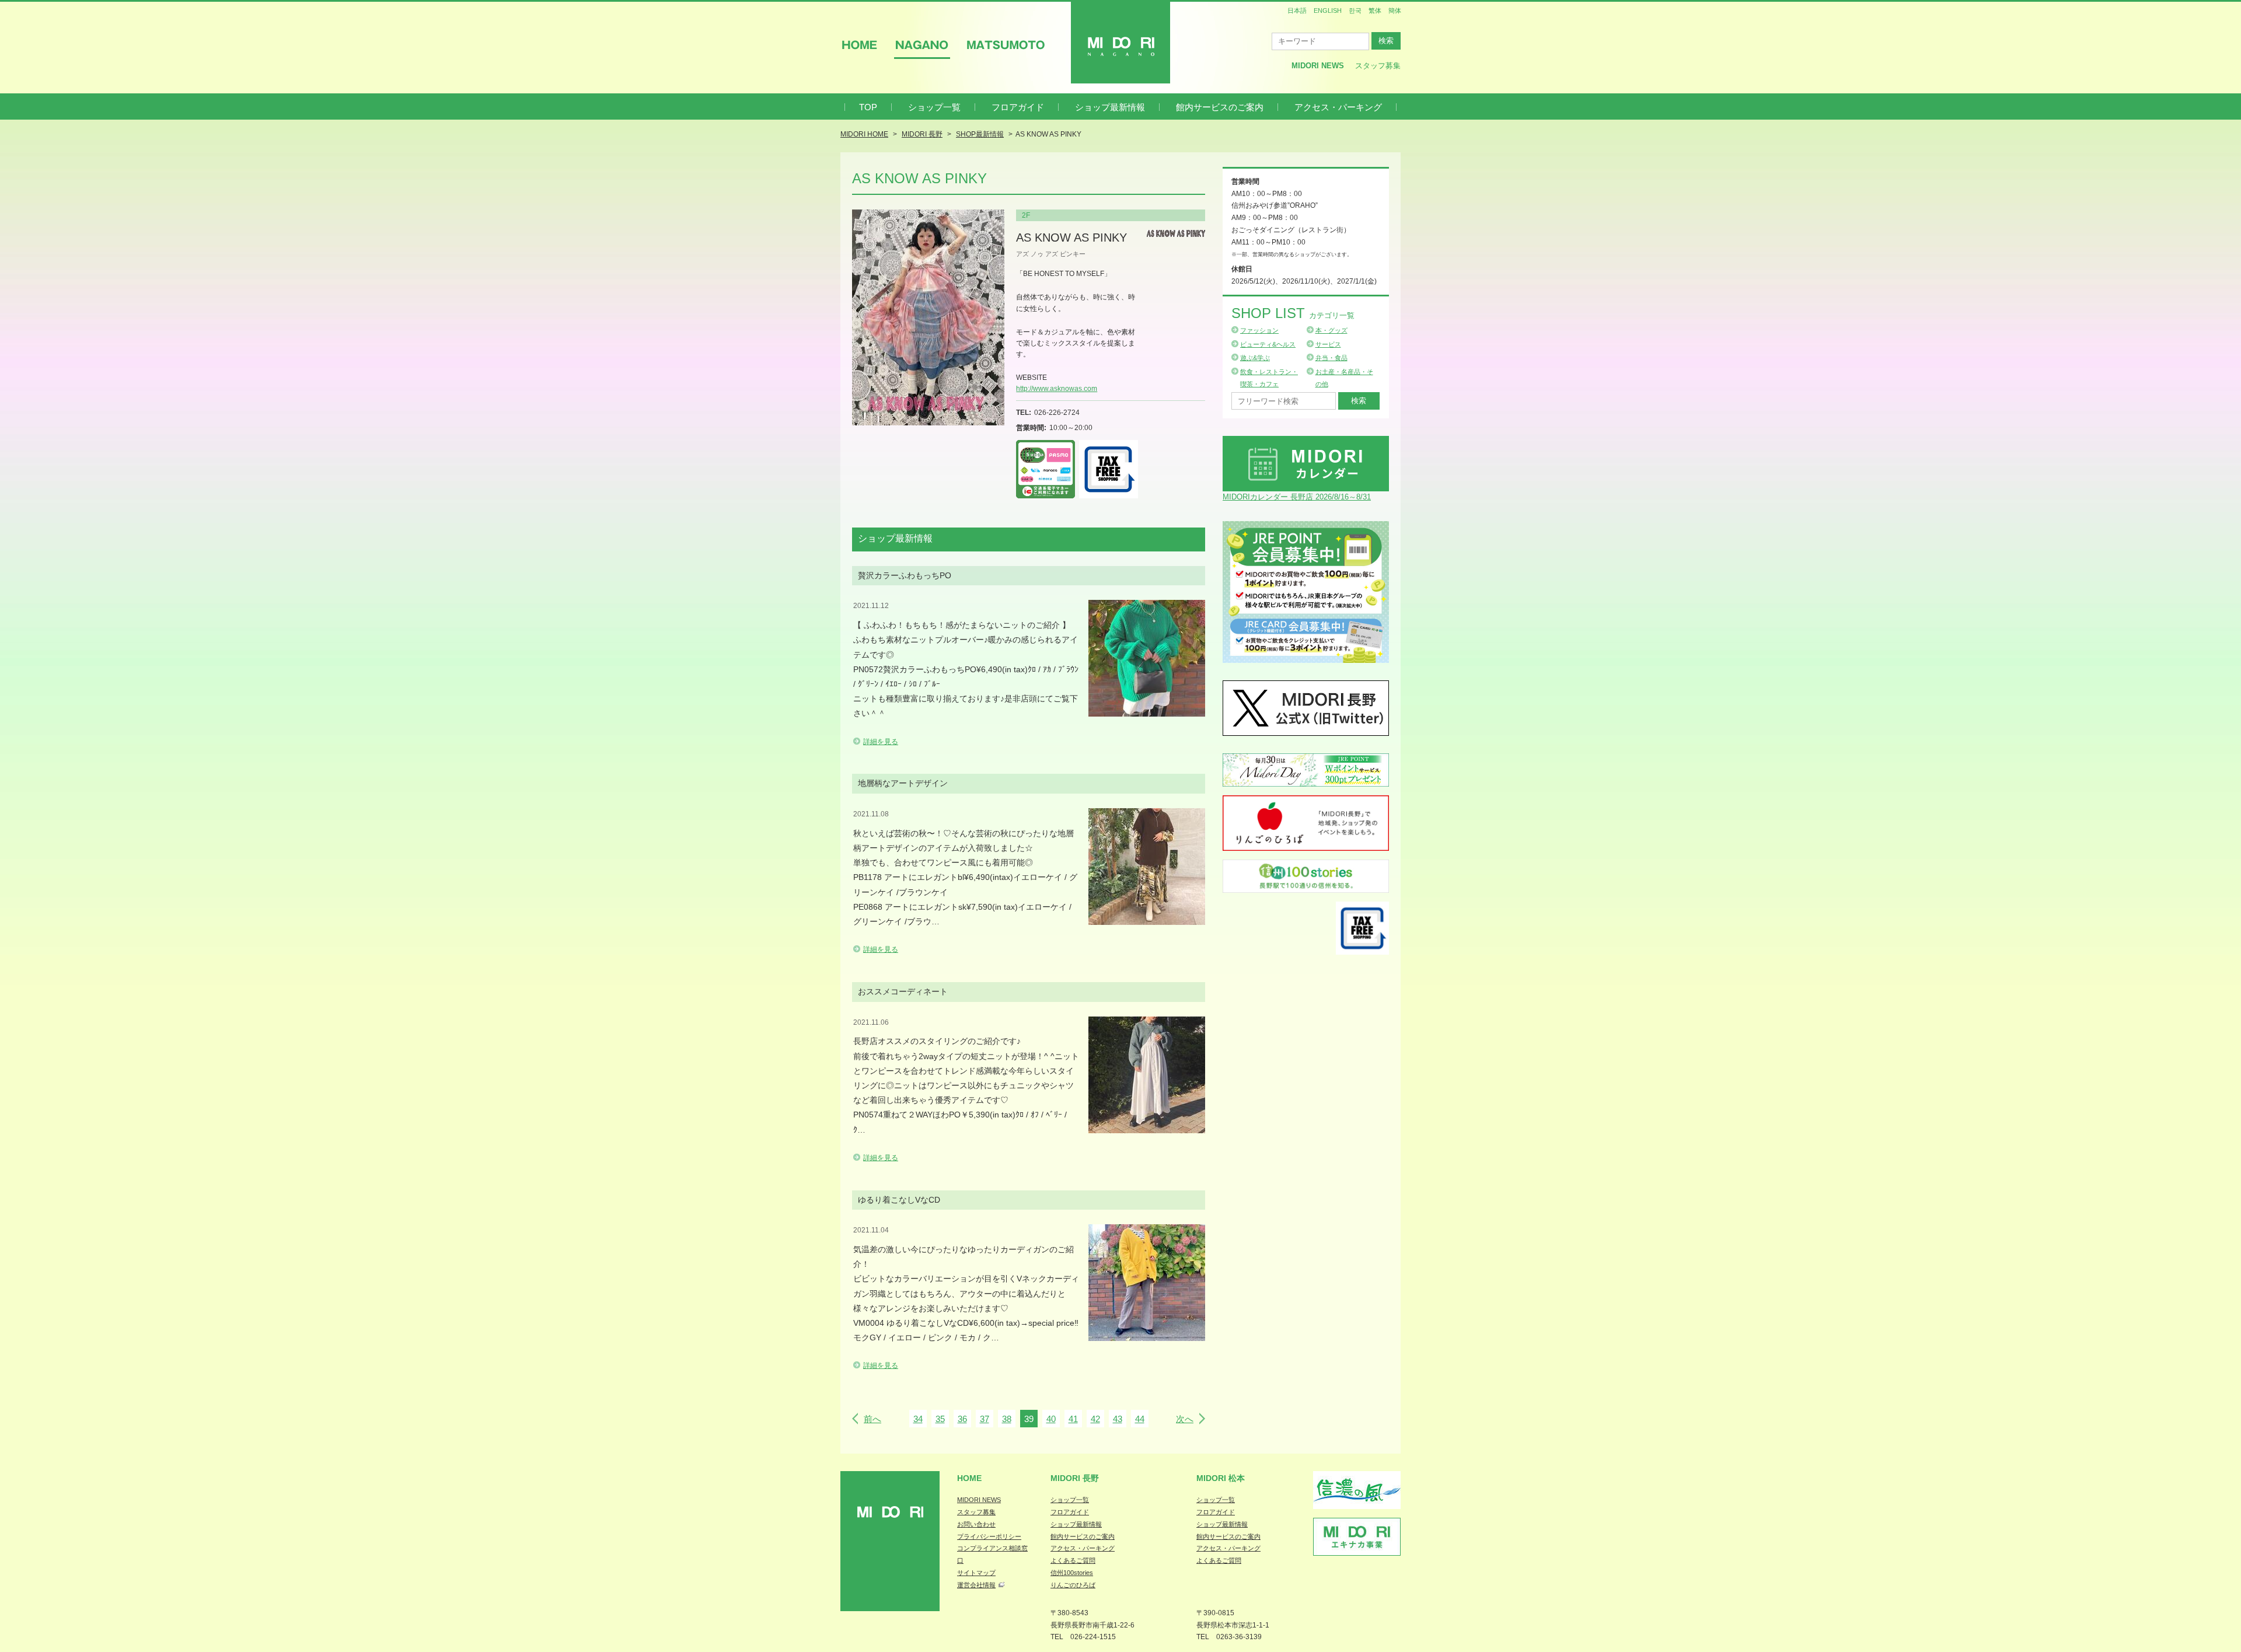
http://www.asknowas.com (1057, 389)
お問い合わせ (976, 1524)
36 (962, 1419)
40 (1051, 1419)
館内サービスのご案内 (1220, 107)
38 (1007, 1419)
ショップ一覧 (934, 107)
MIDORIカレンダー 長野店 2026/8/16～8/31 (1297, 497)
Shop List (1293, 313)
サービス (1328, 344)
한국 (1355, 11)
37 (985, 1419)
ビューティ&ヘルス (1268, 344)
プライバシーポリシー (989, 1536)
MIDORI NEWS (979, 1500)
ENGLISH (1328, 11)
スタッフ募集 (1378, 66)
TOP (868, 107)
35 (940, 1419)
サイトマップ (976, 1573)
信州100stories (1072, 1573)
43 (1118, 1419)
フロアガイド (1018, 107)
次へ (1185, 1419)
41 (1073, 1419)
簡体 (1395, 11)
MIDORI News (1318, 66)
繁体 (1375, 11)
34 (918, 1419)
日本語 (1297, 11)
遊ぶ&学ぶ (1255, 358)
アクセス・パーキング (1338, 107)
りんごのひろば (1073, 1585)
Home (969, 1478)
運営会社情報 (976, 1585)
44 (1140, 1419)
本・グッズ (1331, 330)
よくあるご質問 (1073, 1560)
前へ (872, 1419)
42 (1095, 1419)
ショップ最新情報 (1110, 107)
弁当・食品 (1331, 358)
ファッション (1259, 330)
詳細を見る (881, 742)
